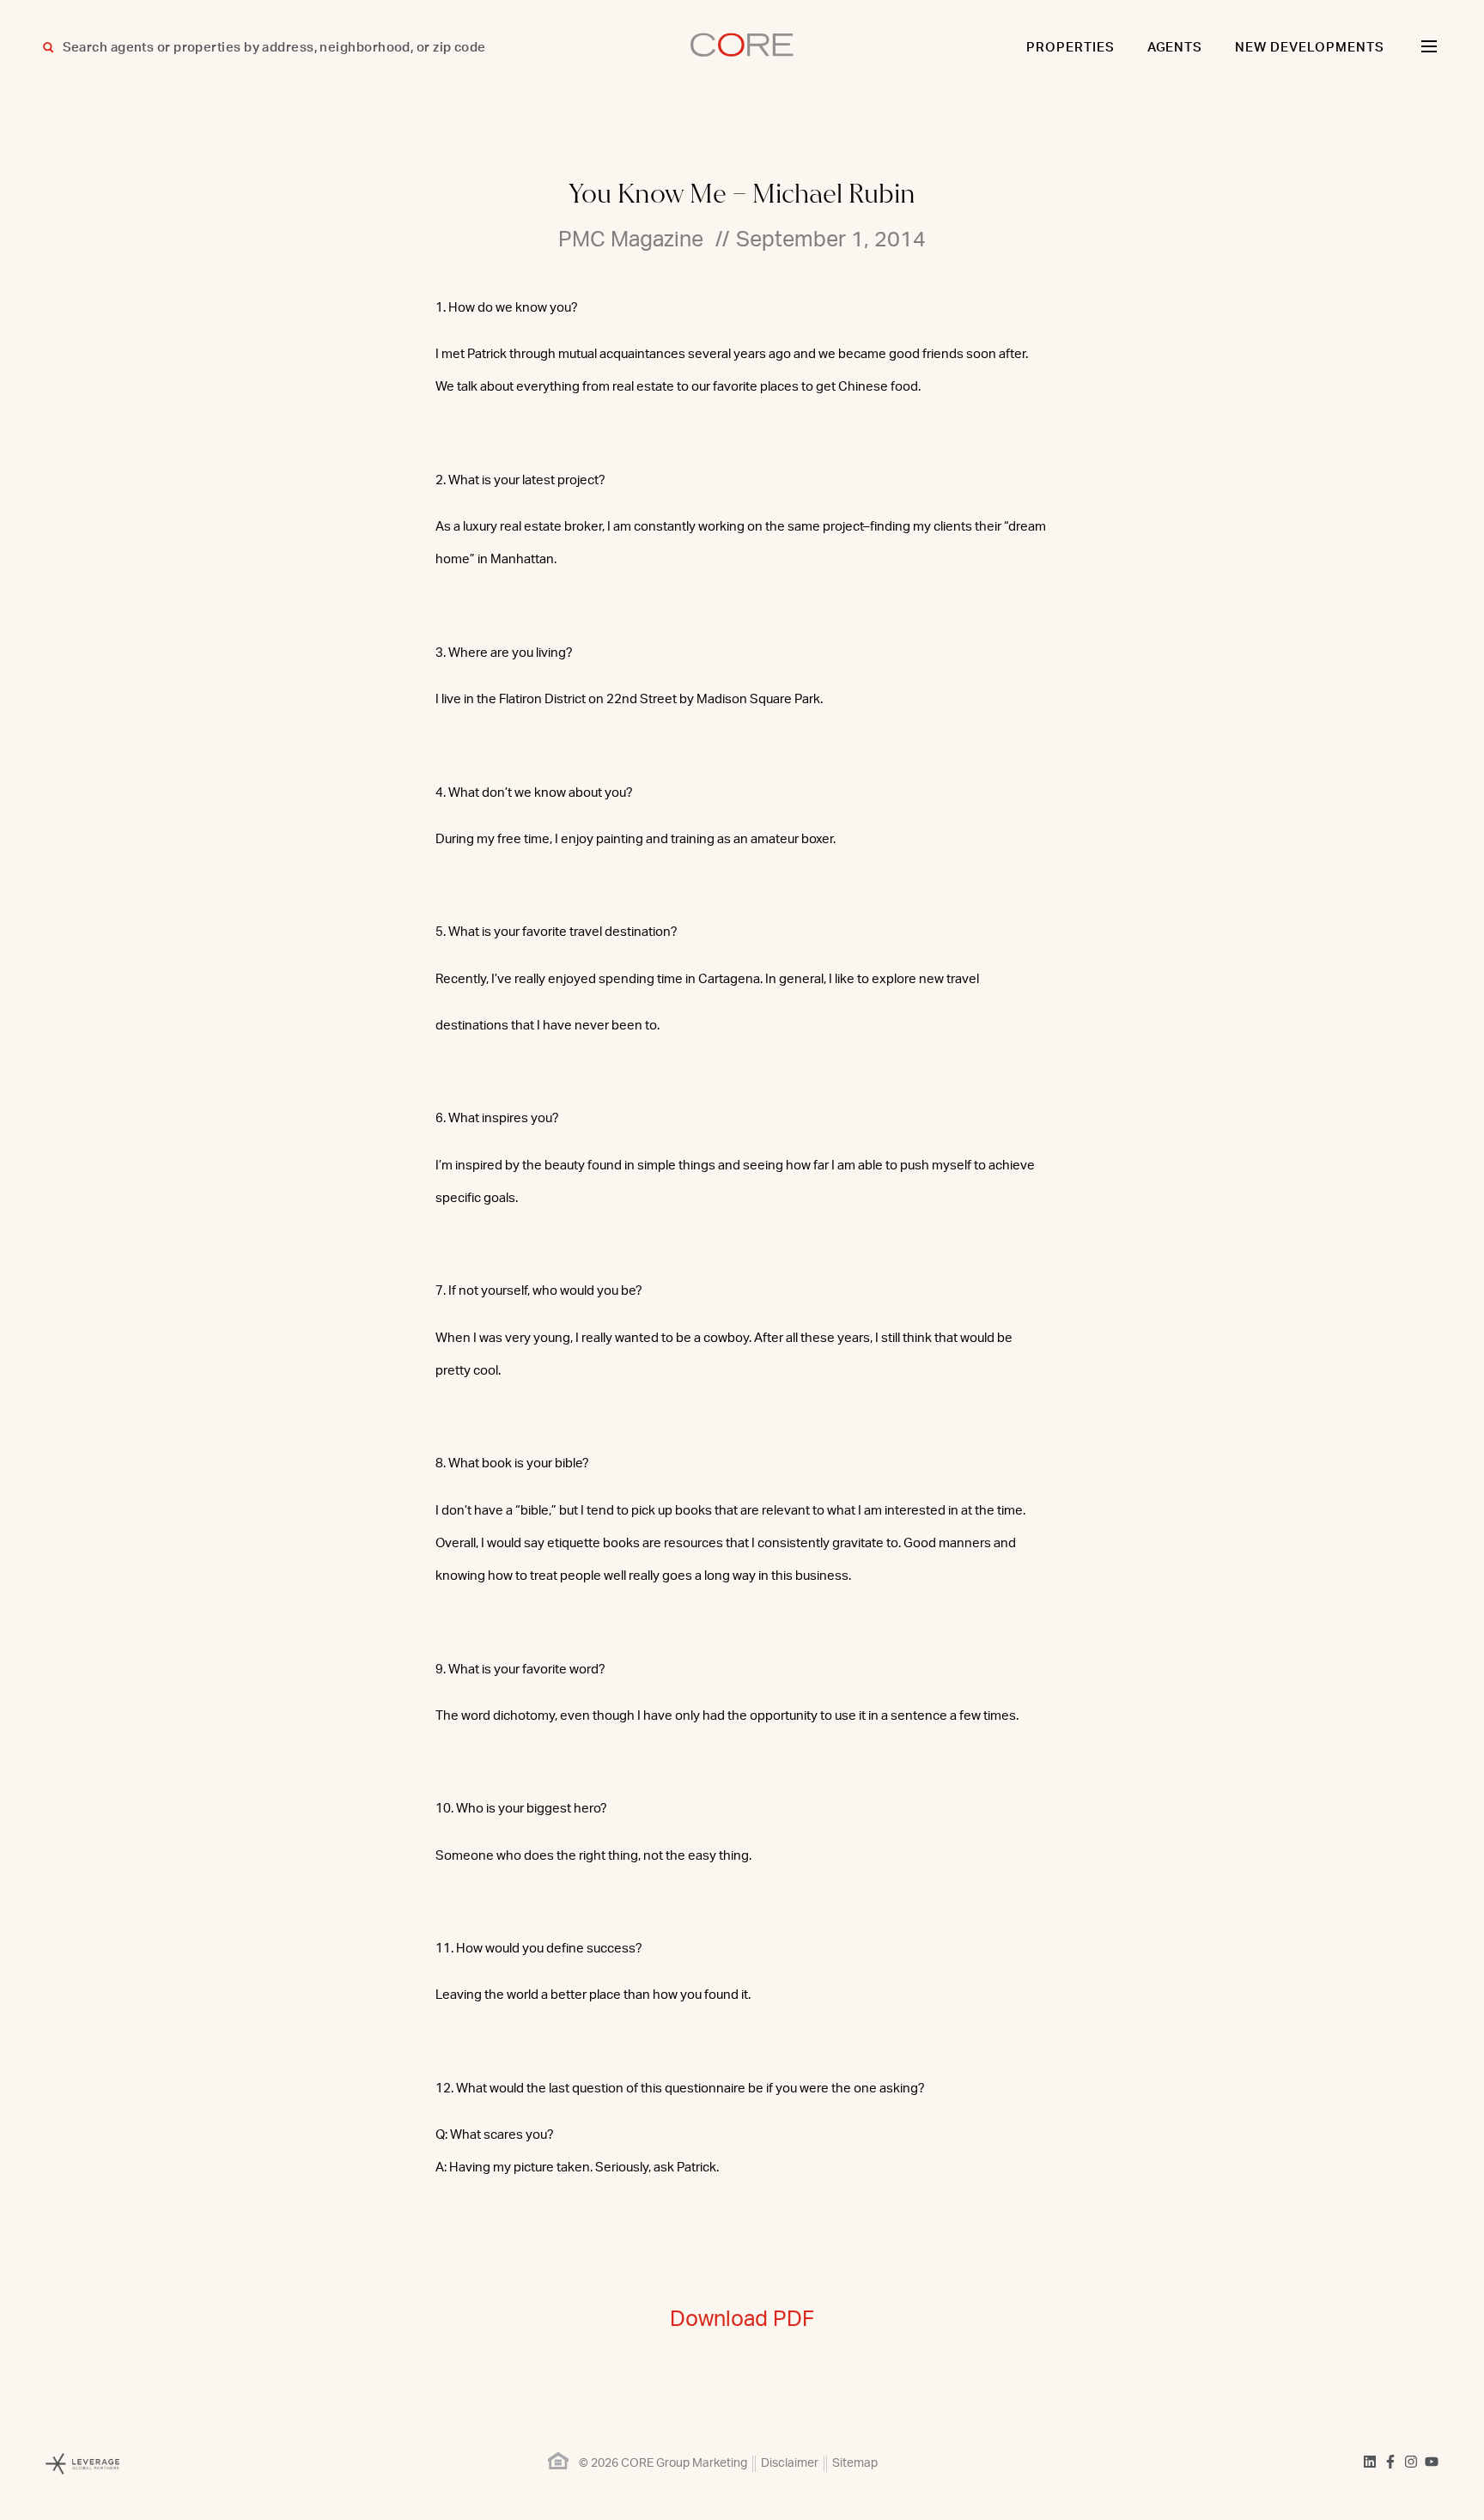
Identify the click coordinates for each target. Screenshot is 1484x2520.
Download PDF (742, 2320)
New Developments (1310, 48)
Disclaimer (790, 2463)
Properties (1070, 48)
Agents (1175, 48)
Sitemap (855, 2463)
